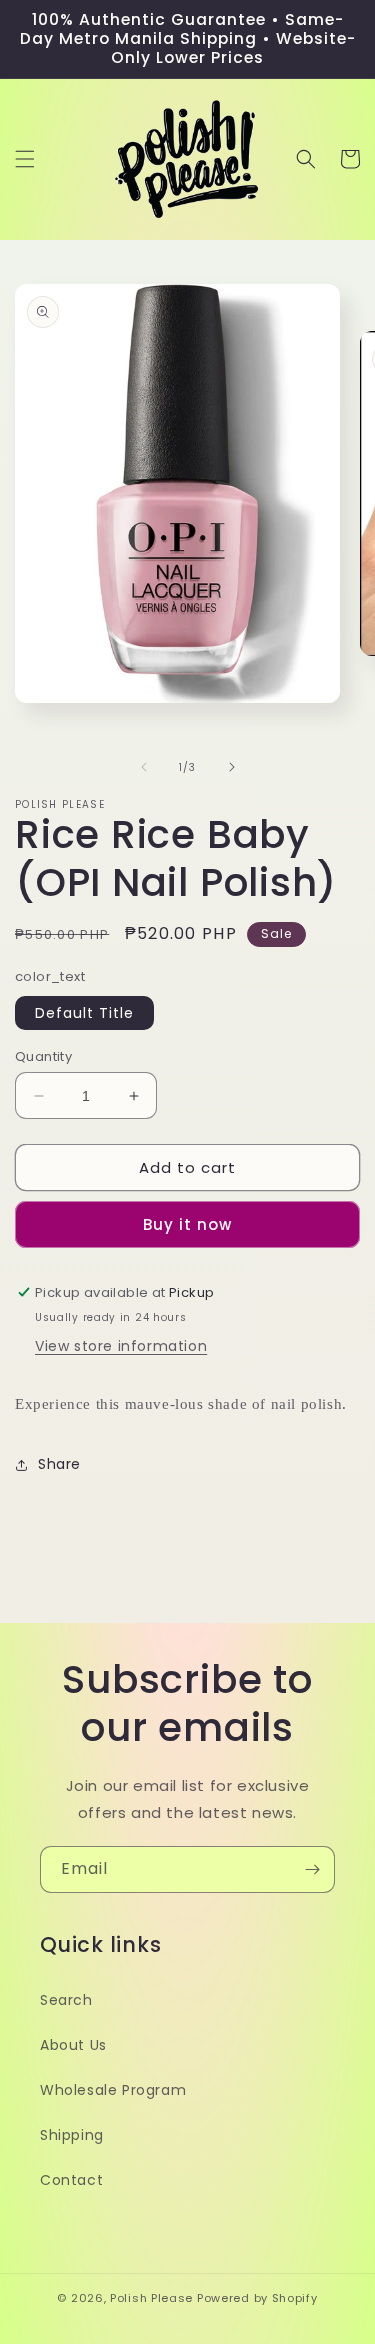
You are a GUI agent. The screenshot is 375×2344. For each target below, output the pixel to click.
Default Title (84, 1013)
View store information (121, 1346)
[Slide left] (144, 767)
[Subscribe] (312, 1869)
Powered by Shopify (257, 2298)
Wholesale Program (113, 2090)
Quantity (43, 1056)
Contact (71, 2180)
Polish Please (151, 2298)
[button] (25, 159)
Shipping (72, 2135)
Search (66, 2000)
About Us (73, 2045)
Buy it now (187, 1224)
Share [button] (59, 1464)
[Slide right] (232, 767)
